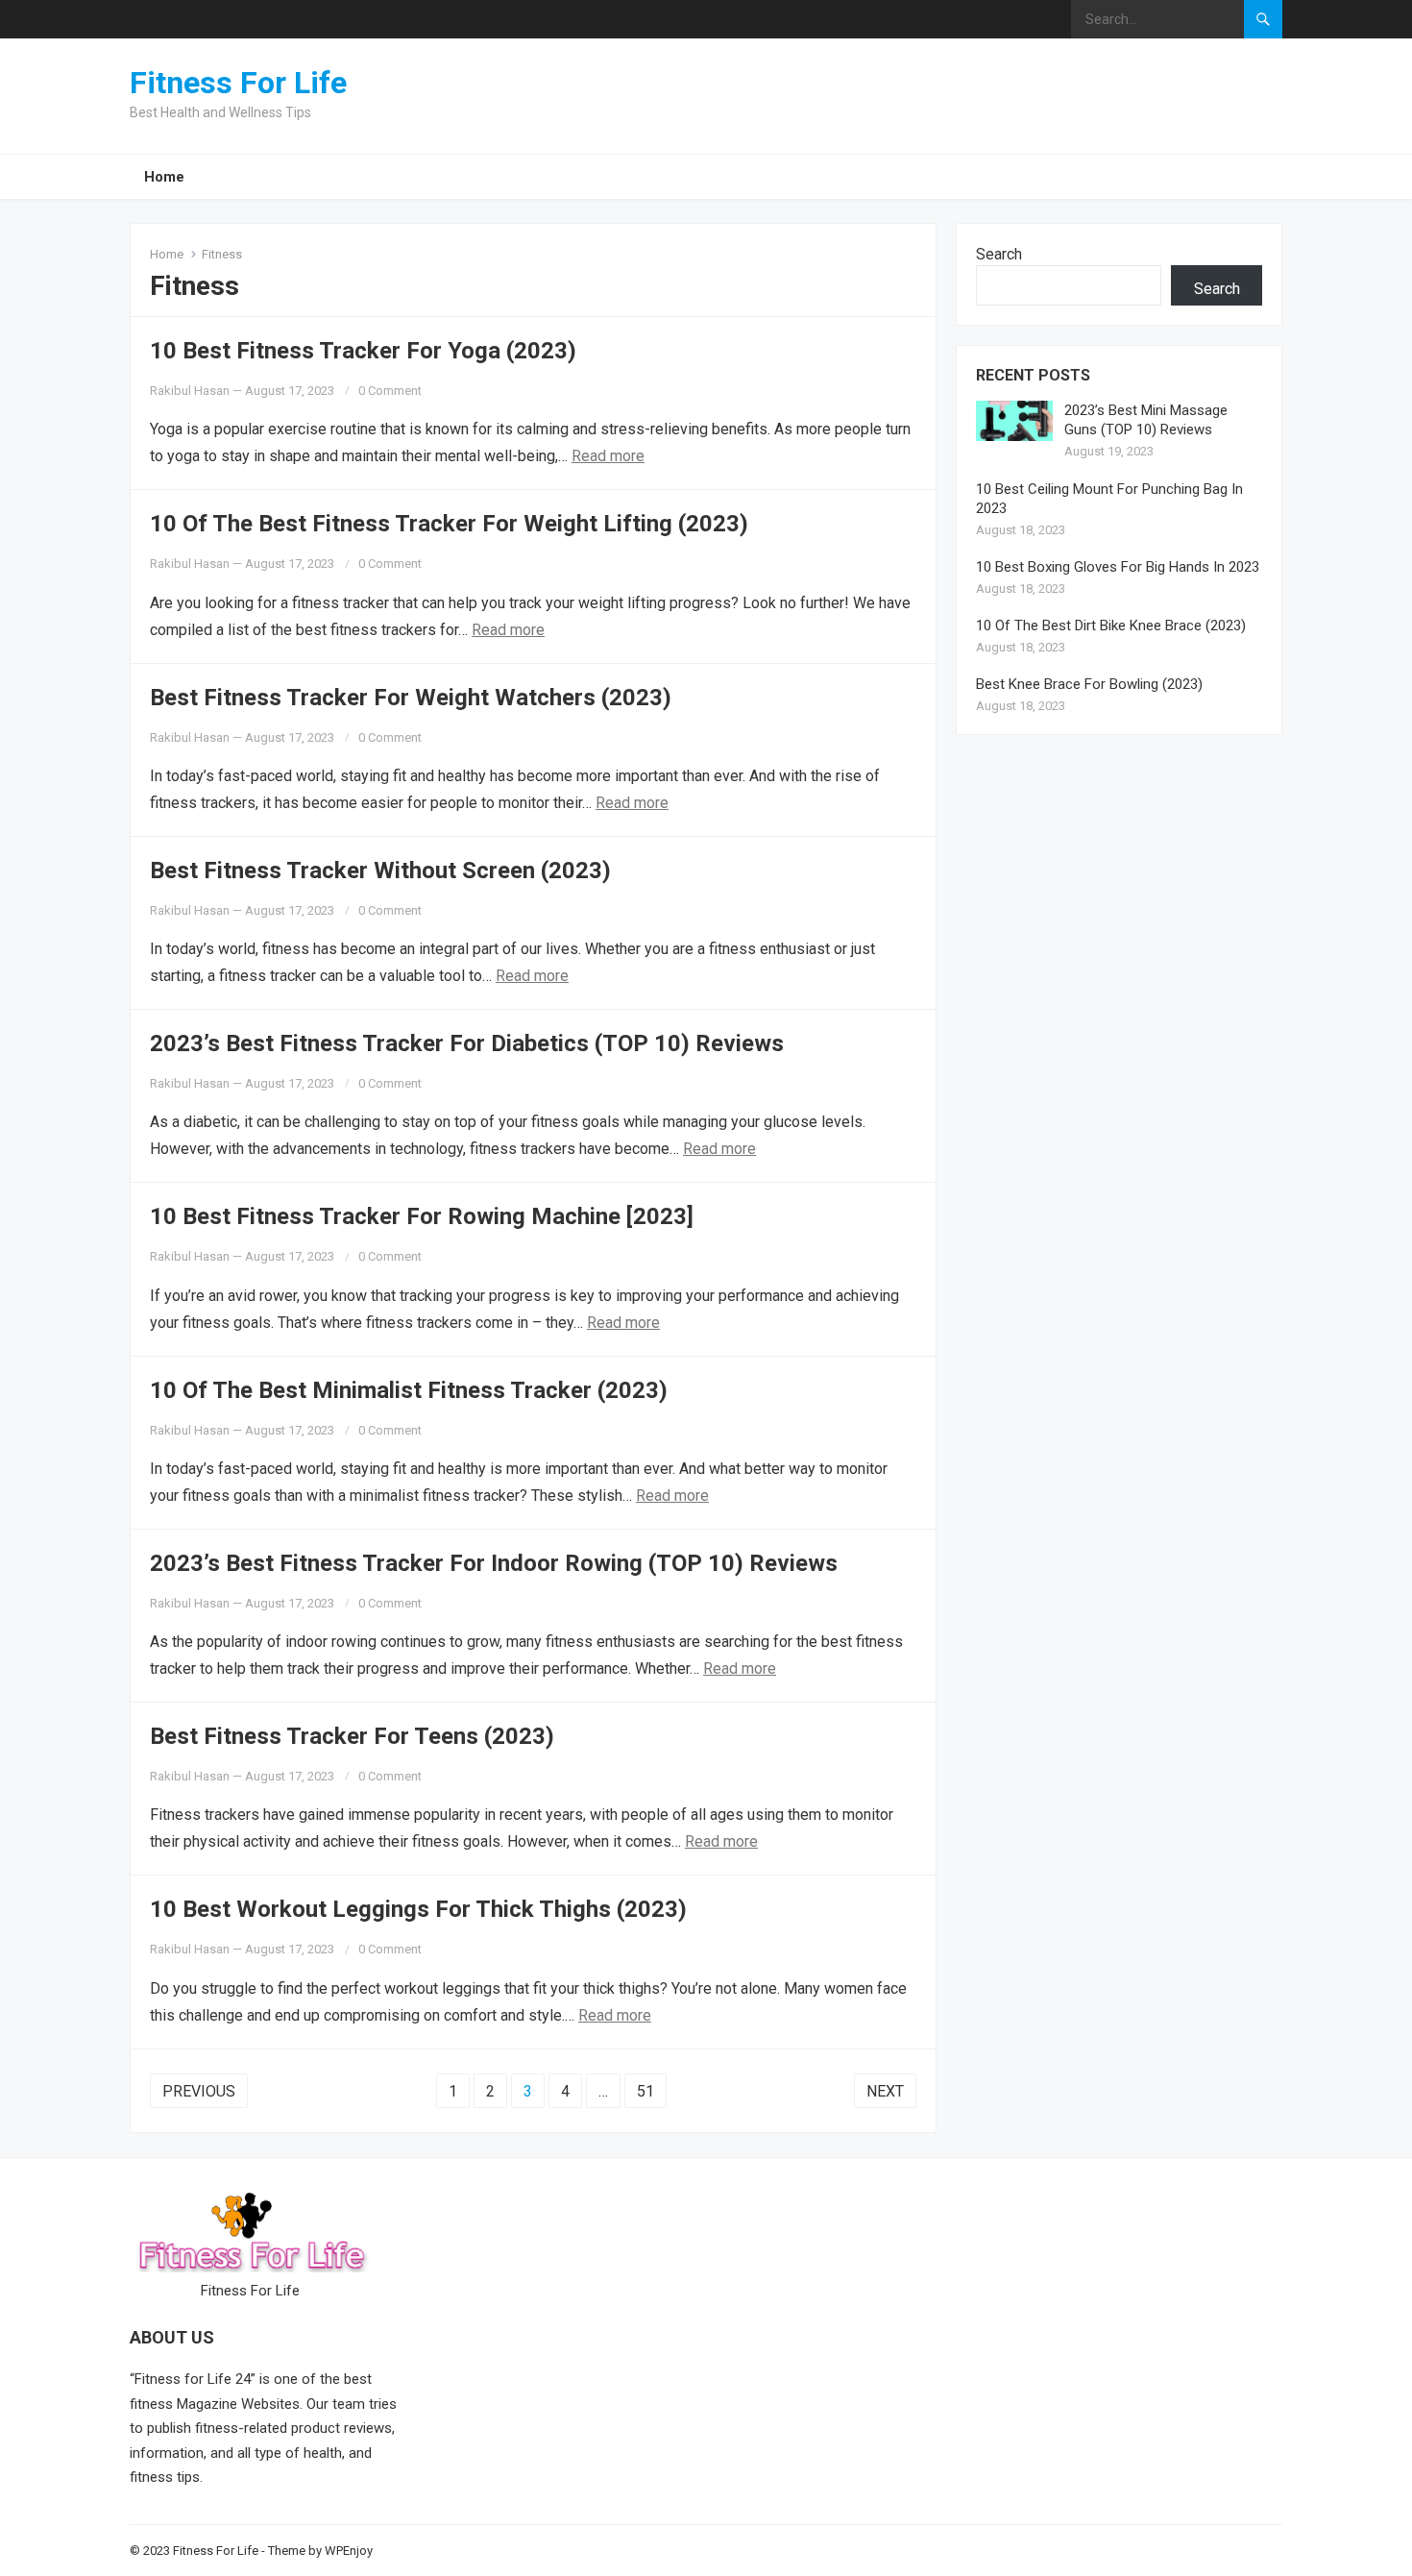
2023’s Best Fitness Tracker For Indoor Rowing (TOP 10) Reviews (494, 1563)
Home (164, 177)
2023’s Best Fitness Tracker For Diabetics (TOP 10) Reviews (467, 1043)
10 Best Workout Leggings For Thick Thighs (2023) (418, 1909)
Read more (608, 456)
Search (999, 254)
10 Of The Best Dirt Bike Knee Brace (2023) (1111, 626)
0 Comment (390, 391)
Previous (199, 2091)
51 (645, 2091)
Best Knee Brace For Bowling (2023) (1089, 684)
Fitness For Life (238, 83)
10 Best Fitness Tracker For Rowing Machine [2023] (422, 1216)
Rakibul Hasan (190, 391)
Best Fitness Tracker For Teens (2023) (352, 1736)
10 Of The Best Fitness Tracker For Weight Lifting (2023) (449, 524)
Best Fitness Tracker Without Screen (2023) (380, 871)
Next (885, 2091)
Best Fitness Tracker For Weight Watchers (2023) (411, 698)
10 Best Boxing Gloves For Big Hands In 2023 (1118, 567)
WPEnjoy (349, 2551)
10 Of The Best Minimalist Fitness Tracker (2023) (409, 1390)
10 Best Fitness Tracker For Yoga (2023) (363, 351)
